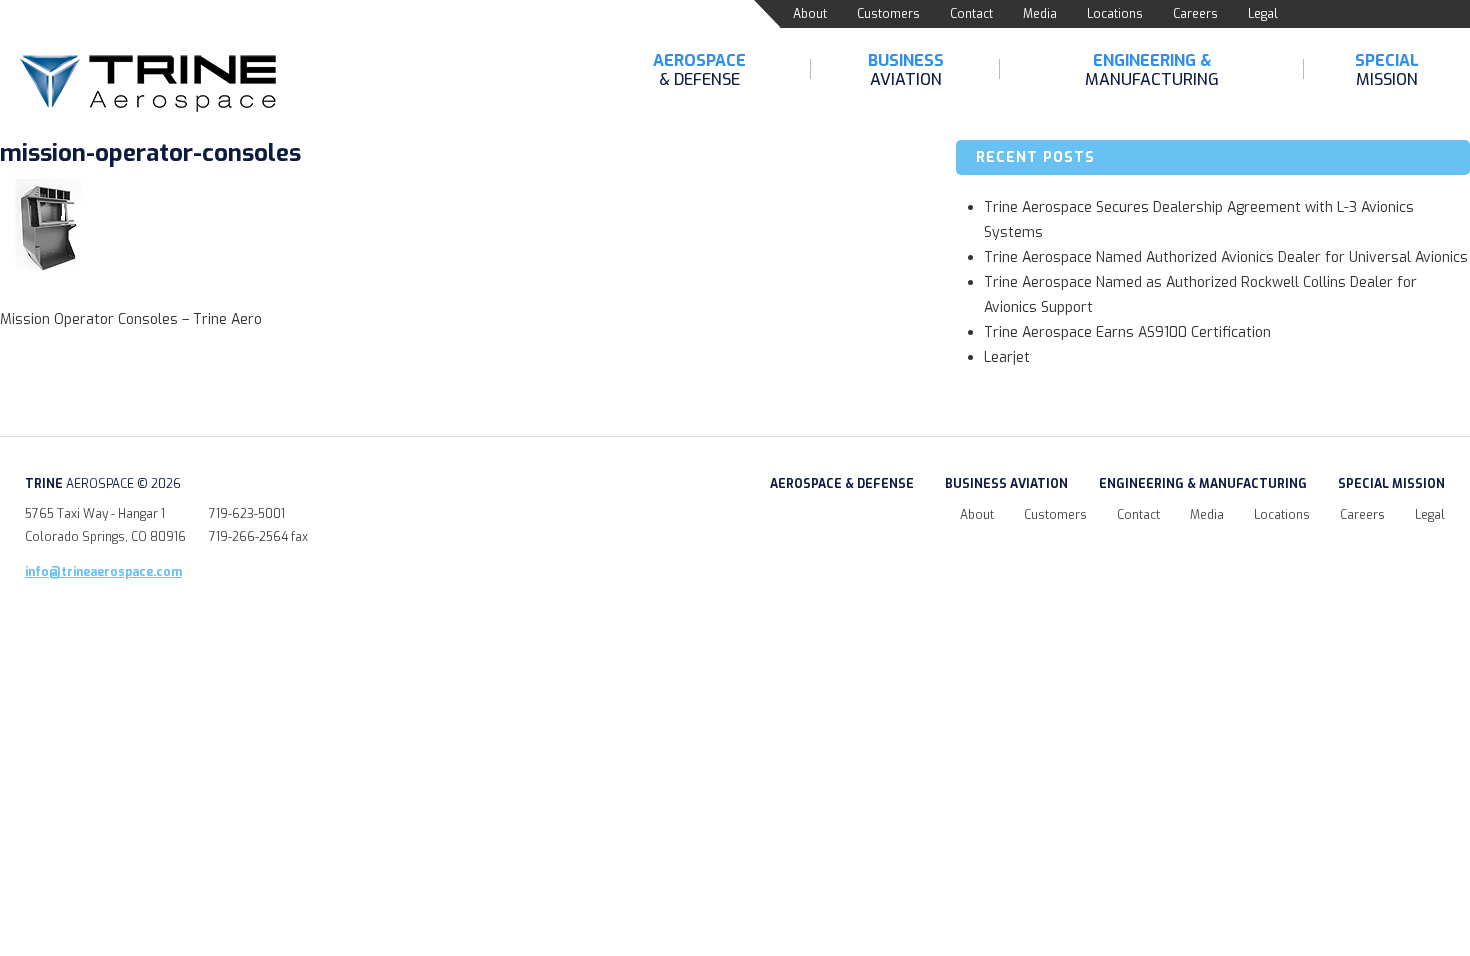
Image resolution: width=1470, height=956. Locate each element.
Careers (1195, 14)
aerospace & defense (842, 484)
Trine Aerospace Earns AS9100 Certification (1127, 332)
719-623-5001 (247, 514)
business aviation (1006, 484)
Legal (1263, 14)
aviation (906, 70)
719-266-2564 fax (258, 537)
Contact (971, 14)
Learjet (1007, 357)
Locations (1115, 14)
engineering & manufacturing (1203, 484)
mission (1387, 70)
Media (1040, 14)
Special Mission (1391, 484)
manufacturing (1152, 70)
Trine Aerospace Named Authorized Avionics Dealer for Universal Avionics (1226, 257)
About (810, 14)
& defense (699, 70)
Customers (888, 14)
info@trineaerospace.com (103, 572)
